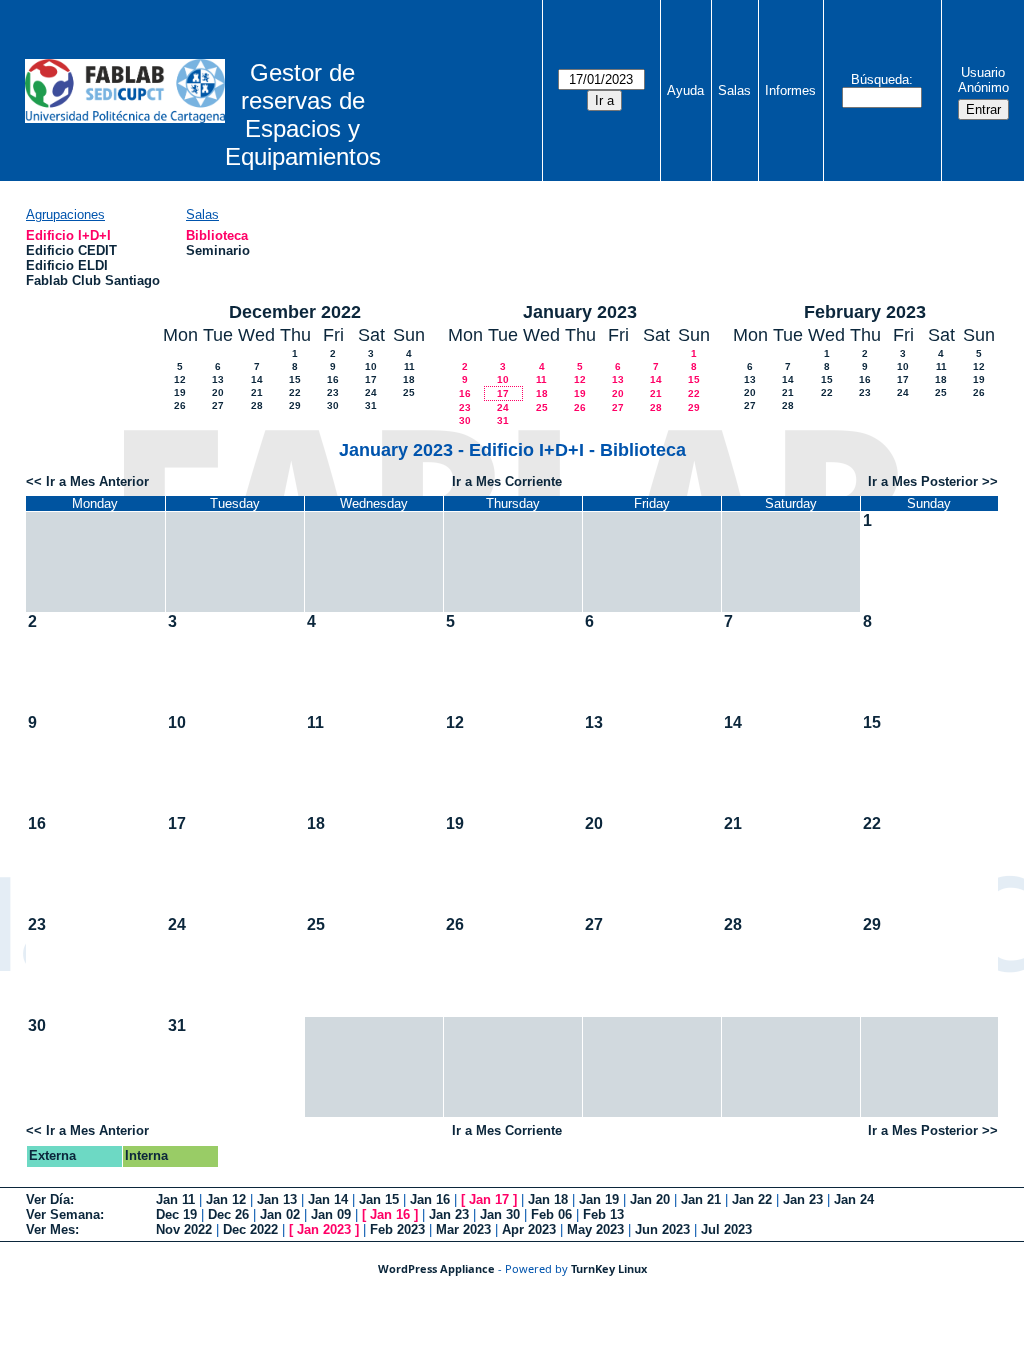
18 (409, 379)
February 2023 (865, 312)
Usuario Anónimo (983, 80)
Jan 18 (548, 1199)
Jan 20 (650, 1199)
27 (218, 405)
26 (180, 405)
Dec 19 (176, 1214)
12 (180, 379)
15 (295, 379)
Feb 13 (603, 1214)
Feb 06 (551, 1214)
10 (371, 366)
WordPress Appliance (436, 1268)
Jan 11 (175, 1199)
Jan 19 (599, 1199)
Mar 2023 (463, 1229)
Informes (790, 90)
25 (409, 392)
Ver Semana (63, 1214)
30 (333, 405)
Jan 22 (752, 1199)
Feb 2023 (397, 1229)
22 (295, 392)
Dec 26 (228, 1214)
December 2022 (295, 312)
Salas (734, 90)
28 (257, 405)
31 (371, 405)
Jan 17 (489, 1199)
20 (218, 392)
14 (257, 379)
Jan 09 (331, 1214)
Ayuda (685, 90)
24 (371, 392)
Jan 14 (328, 1199)
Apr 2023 (529, 1229)
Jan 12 (226, 1199)
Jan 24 (854, 1199)
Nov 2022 (184, 1229)
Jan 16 (430, 1199)
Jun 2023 (662, 1229)
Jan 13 (277, 1199)
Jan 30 (500, 1214)
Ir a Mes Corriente (507, 481)
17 (371, 379)
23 (333, 392)
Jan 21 (701, 1199)
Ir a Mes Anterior (97, 481)
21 (257, 392)
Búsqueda (880, 79)
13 (218, 379)
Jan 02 (280, 1214)
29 (295, 405)
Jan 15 (379, 1199)
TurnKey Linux (609, 1268)
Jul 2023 (726, 1229)
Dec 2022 (250, 1229)
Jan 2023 (324, 1229)
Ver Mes (50, 1229)
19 (180, 392)
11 (409, 366)
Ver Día (48, 1199)
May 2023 (595, 1229)
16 (333, 379)
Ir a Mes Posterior (923, 481)
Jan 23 (803, 1199)
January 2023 (580, 312)
